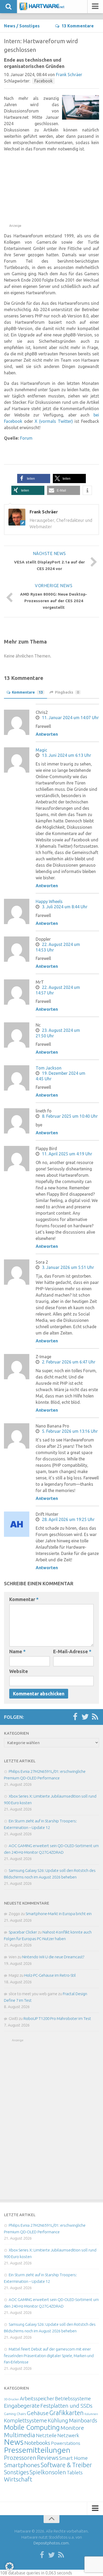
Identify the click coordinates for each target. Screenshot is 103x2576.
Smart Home (73, 2458)
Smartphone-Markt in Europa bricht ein (59, 1914)
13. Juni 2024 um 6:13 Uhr (67, 755)
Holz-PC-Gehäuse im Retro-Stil (50, 1975)
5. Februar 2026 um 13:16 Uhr (70, 1431)
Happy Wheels (49, 901)
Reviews (48, 2458)
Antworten (47, 734)
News (10, 26)
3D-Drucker (11, 2399)
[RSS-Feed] (95, 1717)
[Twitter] (85, 1717)
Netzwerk (68, 2435)
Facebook (43, 81)
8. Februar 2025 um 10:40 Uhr (70, 1116)
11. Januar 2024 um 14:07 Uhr (70, 718)
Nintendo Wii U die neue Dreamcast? (53, 1957)
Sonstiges (29, 26)
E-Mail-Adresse (72, 1651)
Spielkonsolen (48, 2472)
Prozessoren (20, 2458)
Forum (26, 438)
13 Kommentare (78, 26)
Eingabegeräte (22, 2406)
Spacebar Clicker (23, 1932)
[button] (34, 479)
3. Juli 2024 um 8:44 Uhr (65, 907)
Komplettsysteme (25, 2420)
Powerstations (66, 2443)
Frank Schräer (69, 75)
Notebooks (37, 2443)
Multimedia (20, 2435)
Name (17, 1651)
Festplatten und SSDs (66, 2406)
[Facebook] (75, 1717)
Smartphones (22, 2465)
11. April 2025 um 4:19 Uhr (67, 1154)
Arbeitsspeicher (37, 2398)
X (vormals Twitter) (54, 421)
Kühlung (58, 2420)
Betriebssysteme (73, 2398)
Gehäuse (38, 2413)
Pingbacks (67, 692)
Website (19, 1671)
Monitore (72, 2428)
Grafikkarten (67, 2413)
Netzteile (46, 2435)
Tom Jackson (49, 1068)
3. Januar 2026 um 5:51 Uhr (68, 1267)
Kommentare (27, 692)
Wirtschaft (18, 2479)
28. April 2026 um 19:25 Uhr (68, 1519)
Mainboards (83, 2420)
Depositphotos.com (51, 2543)
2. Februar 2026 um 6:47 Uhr (69, 1362)
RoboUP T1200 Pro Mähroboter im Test (57, 2018)
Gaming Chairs (15, 2414)
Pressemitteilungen (37, 2450)
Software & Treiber (66, 2465)
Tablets (75, 2472)
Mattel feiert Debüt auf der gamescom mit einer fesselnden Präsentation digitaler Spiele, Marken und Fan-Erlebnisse (49, 2356)
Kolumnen (91, 2414)
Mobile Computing (32, 2427)
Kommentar (24, 1599)
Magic (41, 750)
